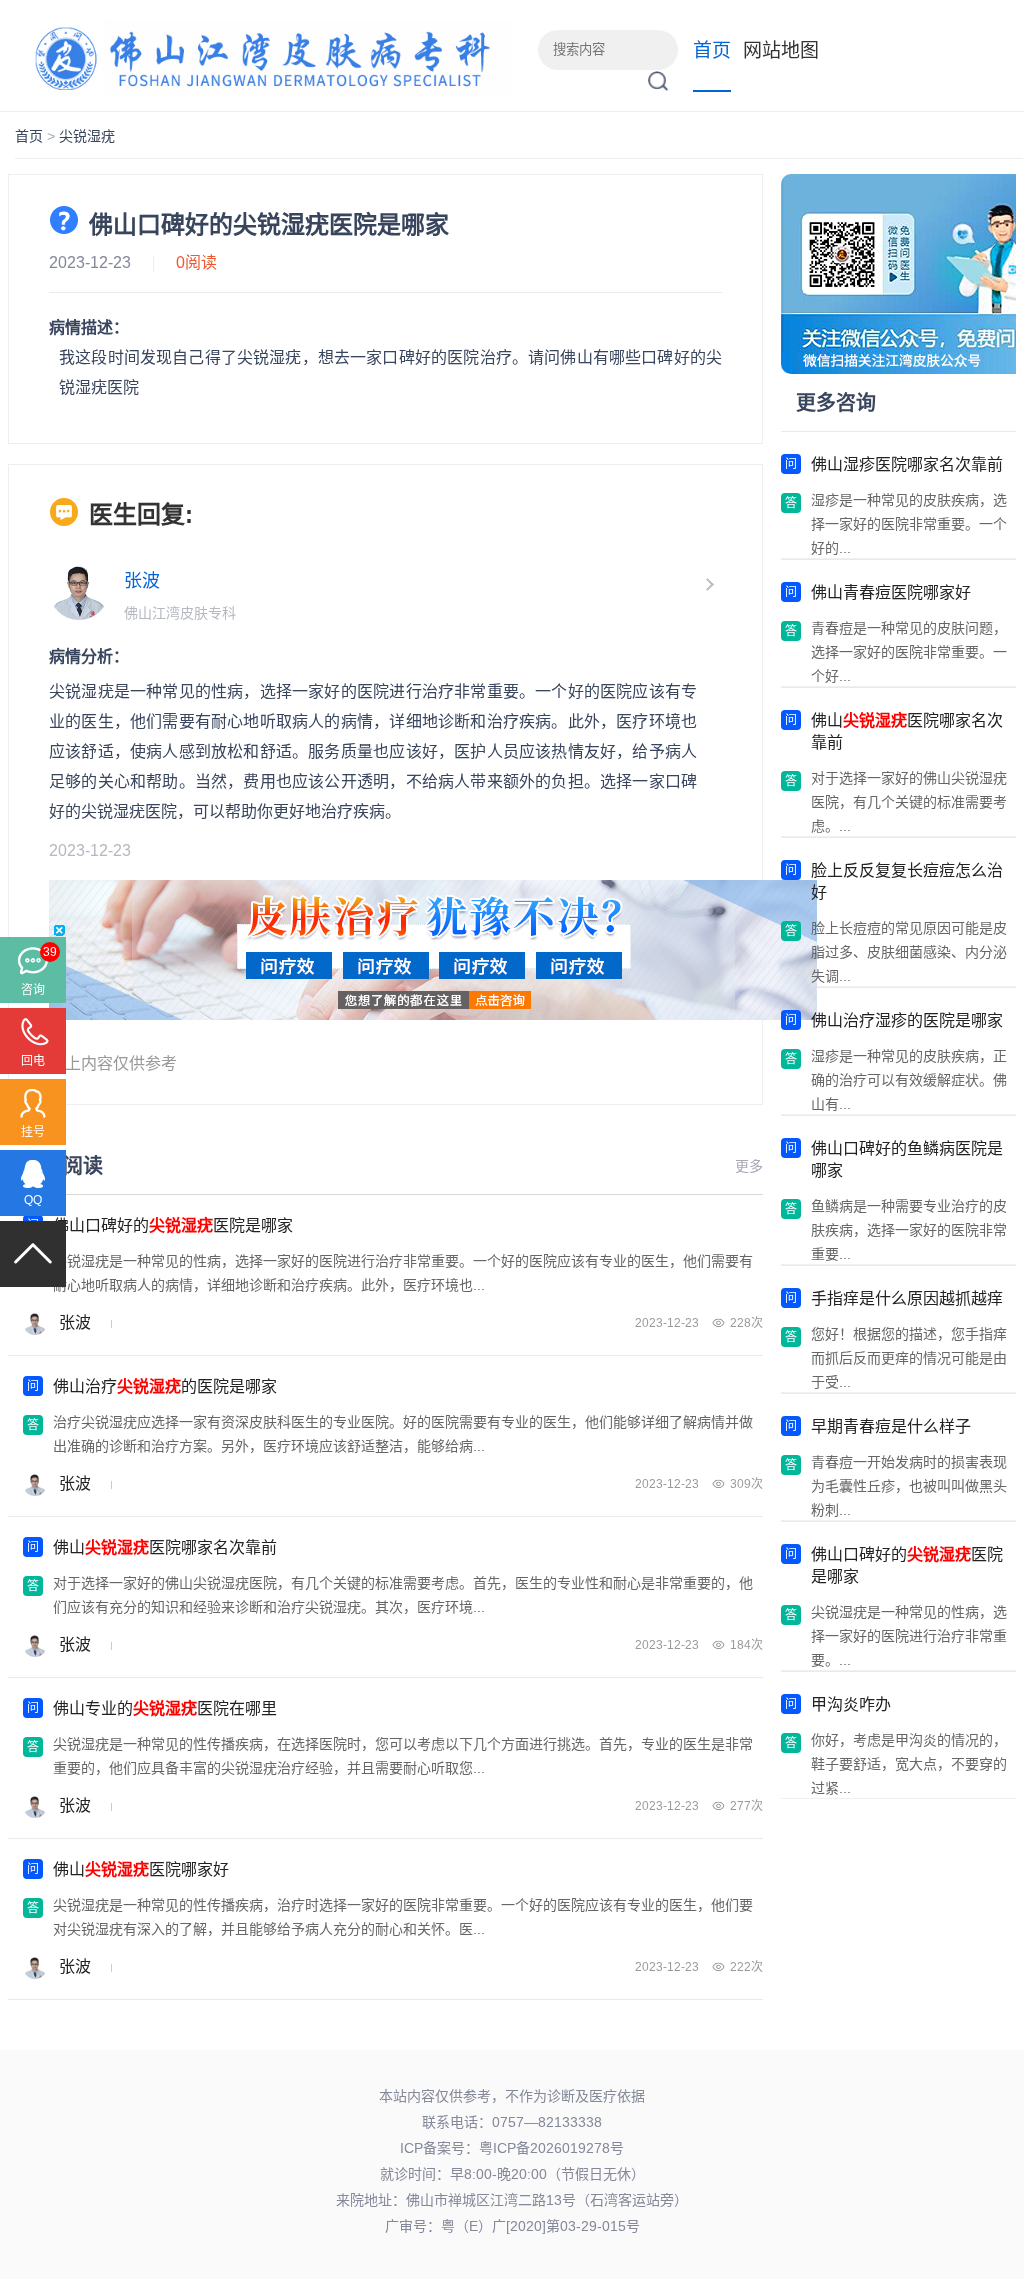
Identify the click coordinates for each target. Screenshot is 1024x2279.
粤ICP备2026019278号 (551, 2148)
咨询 (33, 990)
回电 (33, 1061)
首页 (712, 50)
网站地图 (781, 50)
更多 (749, 1166)
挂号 (33, 1132)
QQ (33, 1200)
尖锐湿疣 (87, 136)
